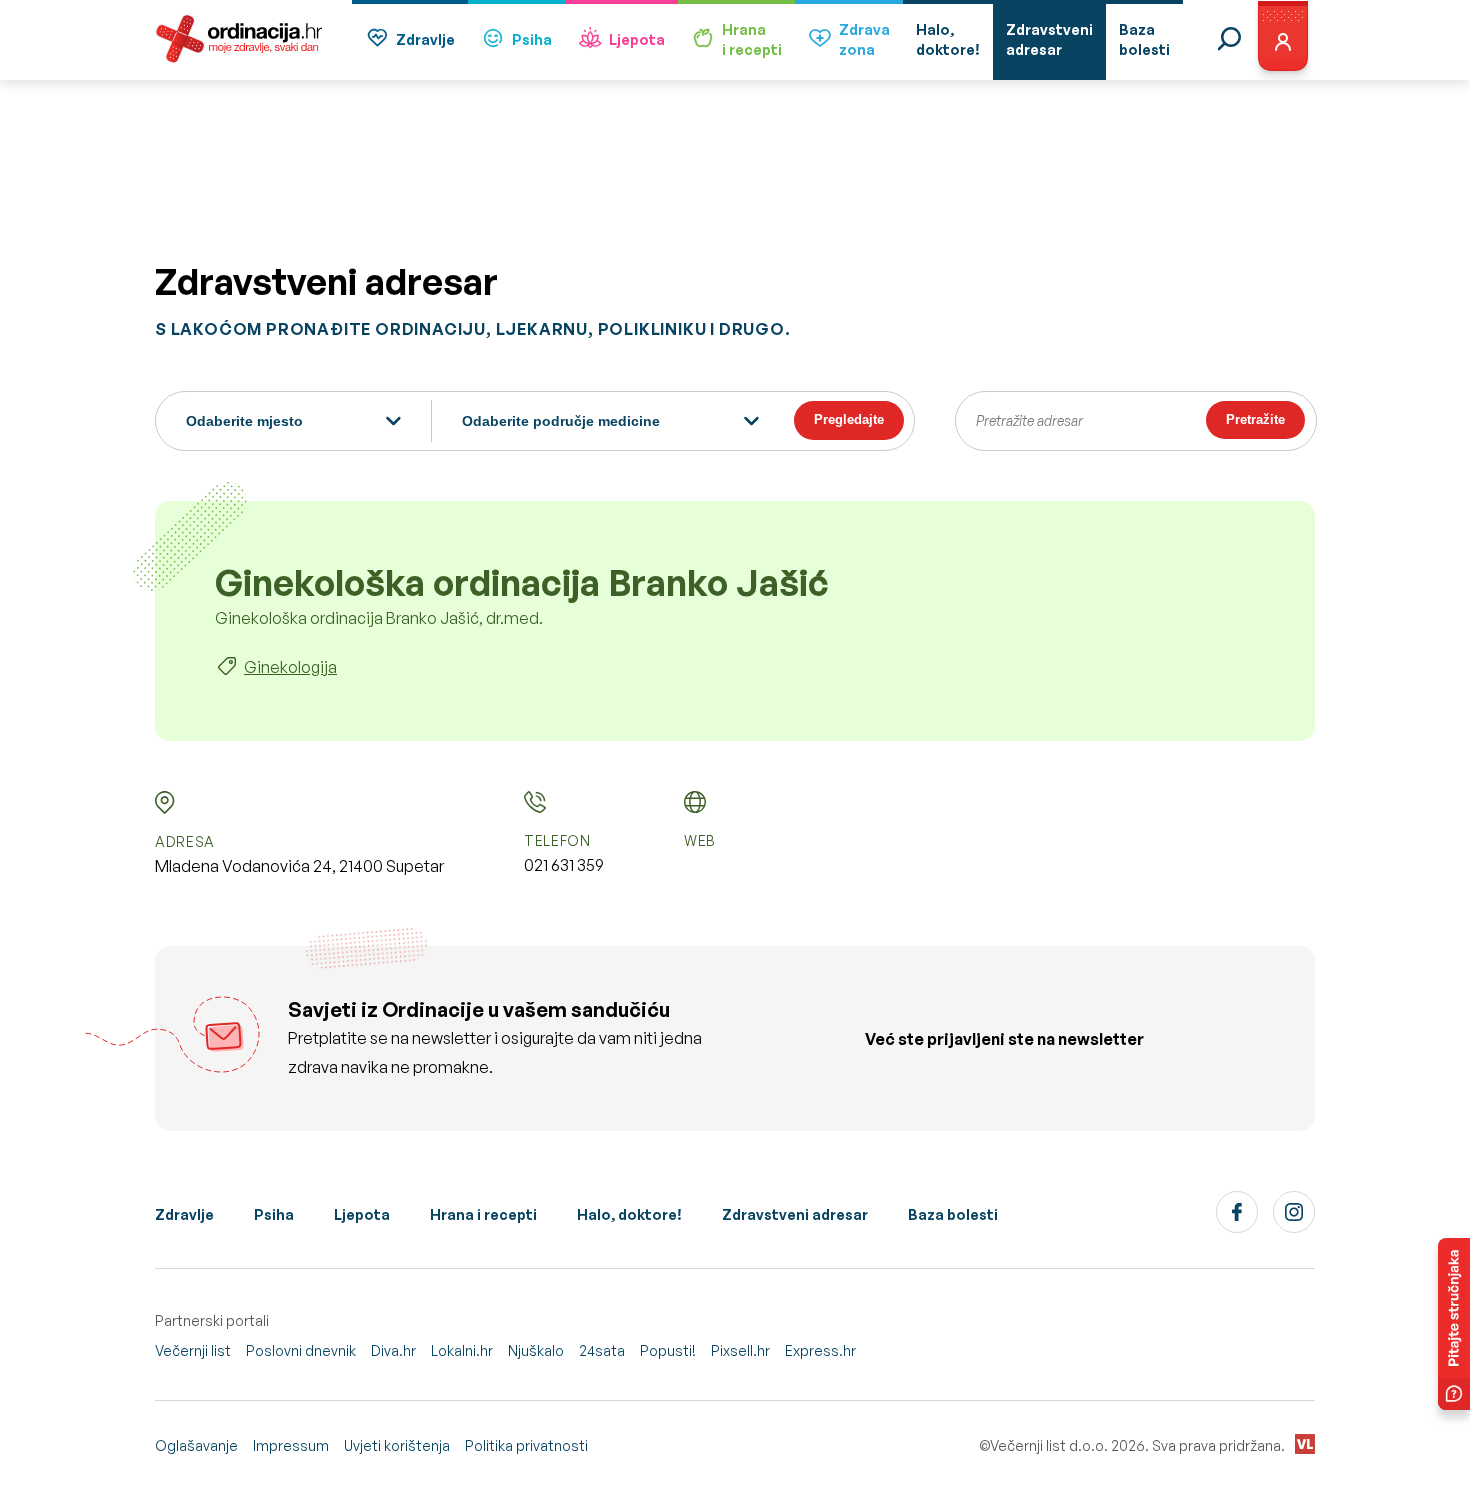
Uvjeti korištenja (397, 1445)
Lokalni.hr (462, 1350)
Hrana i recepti (483, 1214)
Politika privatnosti (526, 1445)
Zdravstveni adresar (795, 1214)
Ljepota (637, 39)
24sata (602, 1350)
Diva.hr (393, 1350)
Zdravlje (425, 39)
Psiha (532, 39)
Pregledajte (849, 419)
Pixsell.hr (740, 1350)
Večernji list (193, 1350)
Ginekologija (290, 667)
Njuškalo (536, 1350)
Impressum (291, 1445)
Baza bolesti (953, 1214)
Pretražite (1255, 419)
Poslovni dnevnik (301, 1350)
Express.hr (820, 1350)
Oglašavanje (196, 1445)
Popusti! (668, 1350)
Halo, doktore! (629, 1214)
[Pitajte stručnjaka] (1454, 1324)
